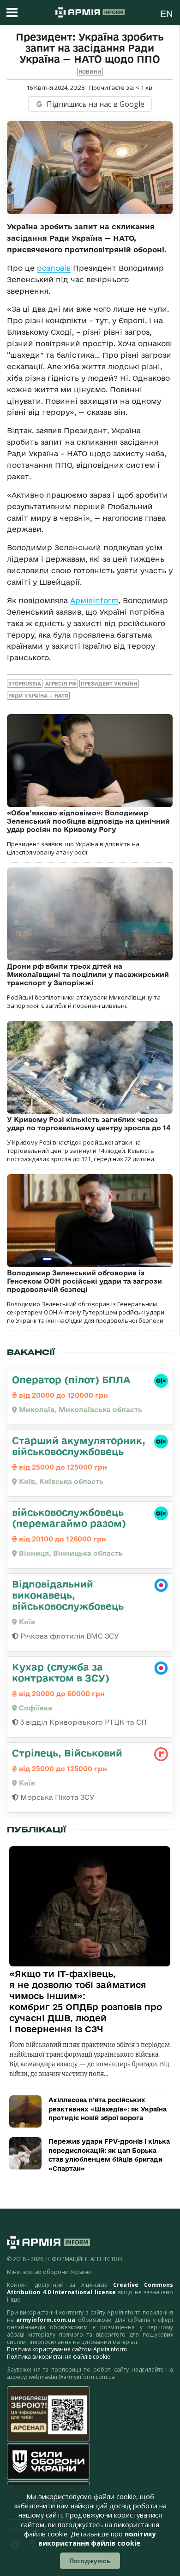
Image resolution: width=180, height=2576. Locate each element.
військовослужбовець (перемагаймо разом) (69, 1518)
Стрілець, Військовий (67, 1753)
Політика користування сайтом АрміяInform (67, 2349)
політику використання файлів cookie (97, 2538)
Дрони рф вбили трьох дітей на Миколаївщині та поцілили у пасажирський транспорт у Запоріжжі (88, 974)
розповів (54, 268)
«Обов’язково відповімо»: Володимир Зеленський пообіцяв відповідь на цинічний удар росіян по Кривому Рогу (88, 821)
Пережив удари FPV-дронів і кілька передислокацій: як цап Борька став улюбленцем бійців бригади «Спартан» (109, 2155)
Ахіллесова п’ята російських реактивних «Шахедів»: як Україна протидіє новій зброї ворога (108, 2109)
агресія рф (61, 684)
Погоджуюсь (90, 2561)
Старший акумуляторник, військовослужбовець (79, 1446)
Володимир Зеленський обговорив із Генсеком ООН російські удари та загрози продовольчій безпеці (84, 1281)
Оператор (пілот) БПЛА (71, 1379)
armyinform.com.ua (46, 2320)
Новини (90, 72)
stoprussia (25, 684)
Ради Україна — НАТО (38, 696)
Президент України (109, 684)
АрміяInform (94, 600)
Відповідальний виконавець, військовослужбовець (68, 1595)
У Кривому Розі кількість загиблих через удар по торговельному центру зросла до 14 (89, 1124)
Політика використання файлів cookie (59, 2357)
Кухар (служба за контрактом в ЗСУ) (61, 1672)
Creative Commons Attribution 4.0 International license (90, 2288)
